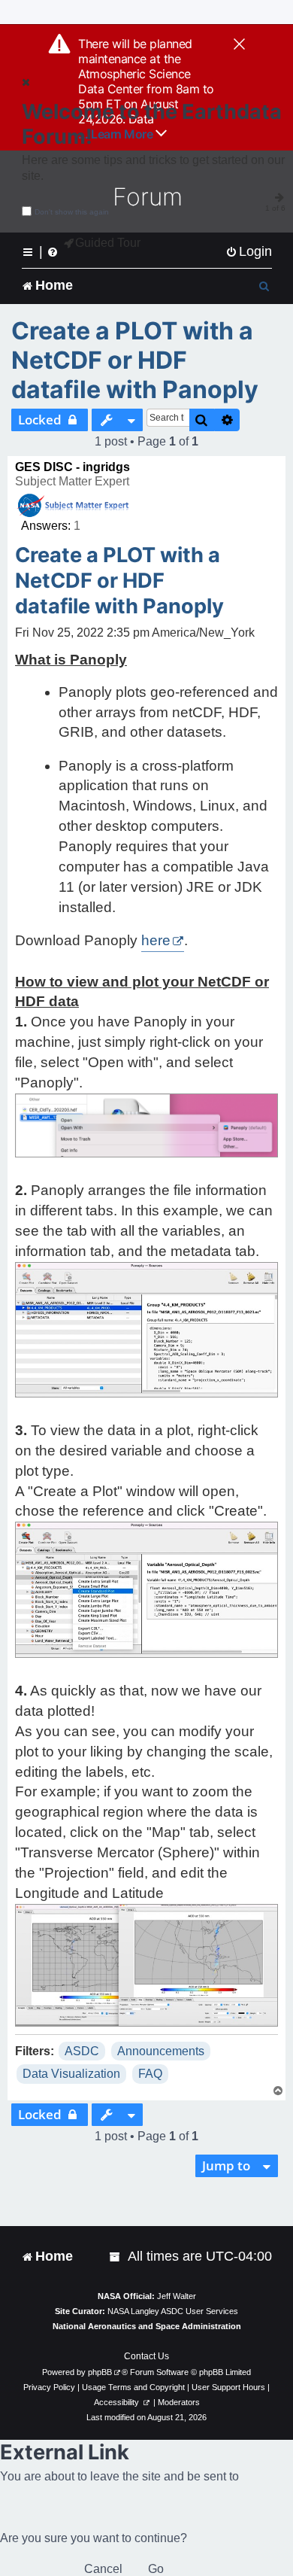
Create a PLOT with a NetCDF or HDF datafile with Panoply (135, 360)
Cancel (103, 2569)
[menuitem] (249, 252)
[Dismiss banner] (239, 45)
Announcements (161, 2051)
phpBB (100, 2372)
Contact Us (146, 2356)
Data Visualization (71, 2074)
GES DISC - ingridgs (72, 467)
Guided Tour (108, 243)
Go (156, 2569)
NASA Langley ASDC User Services (173, 2311)
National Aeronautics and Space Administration (147, 2326)
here (156, 940)
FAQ (150, 2074)
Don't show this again (72, 212)
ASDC (82, 2051)
